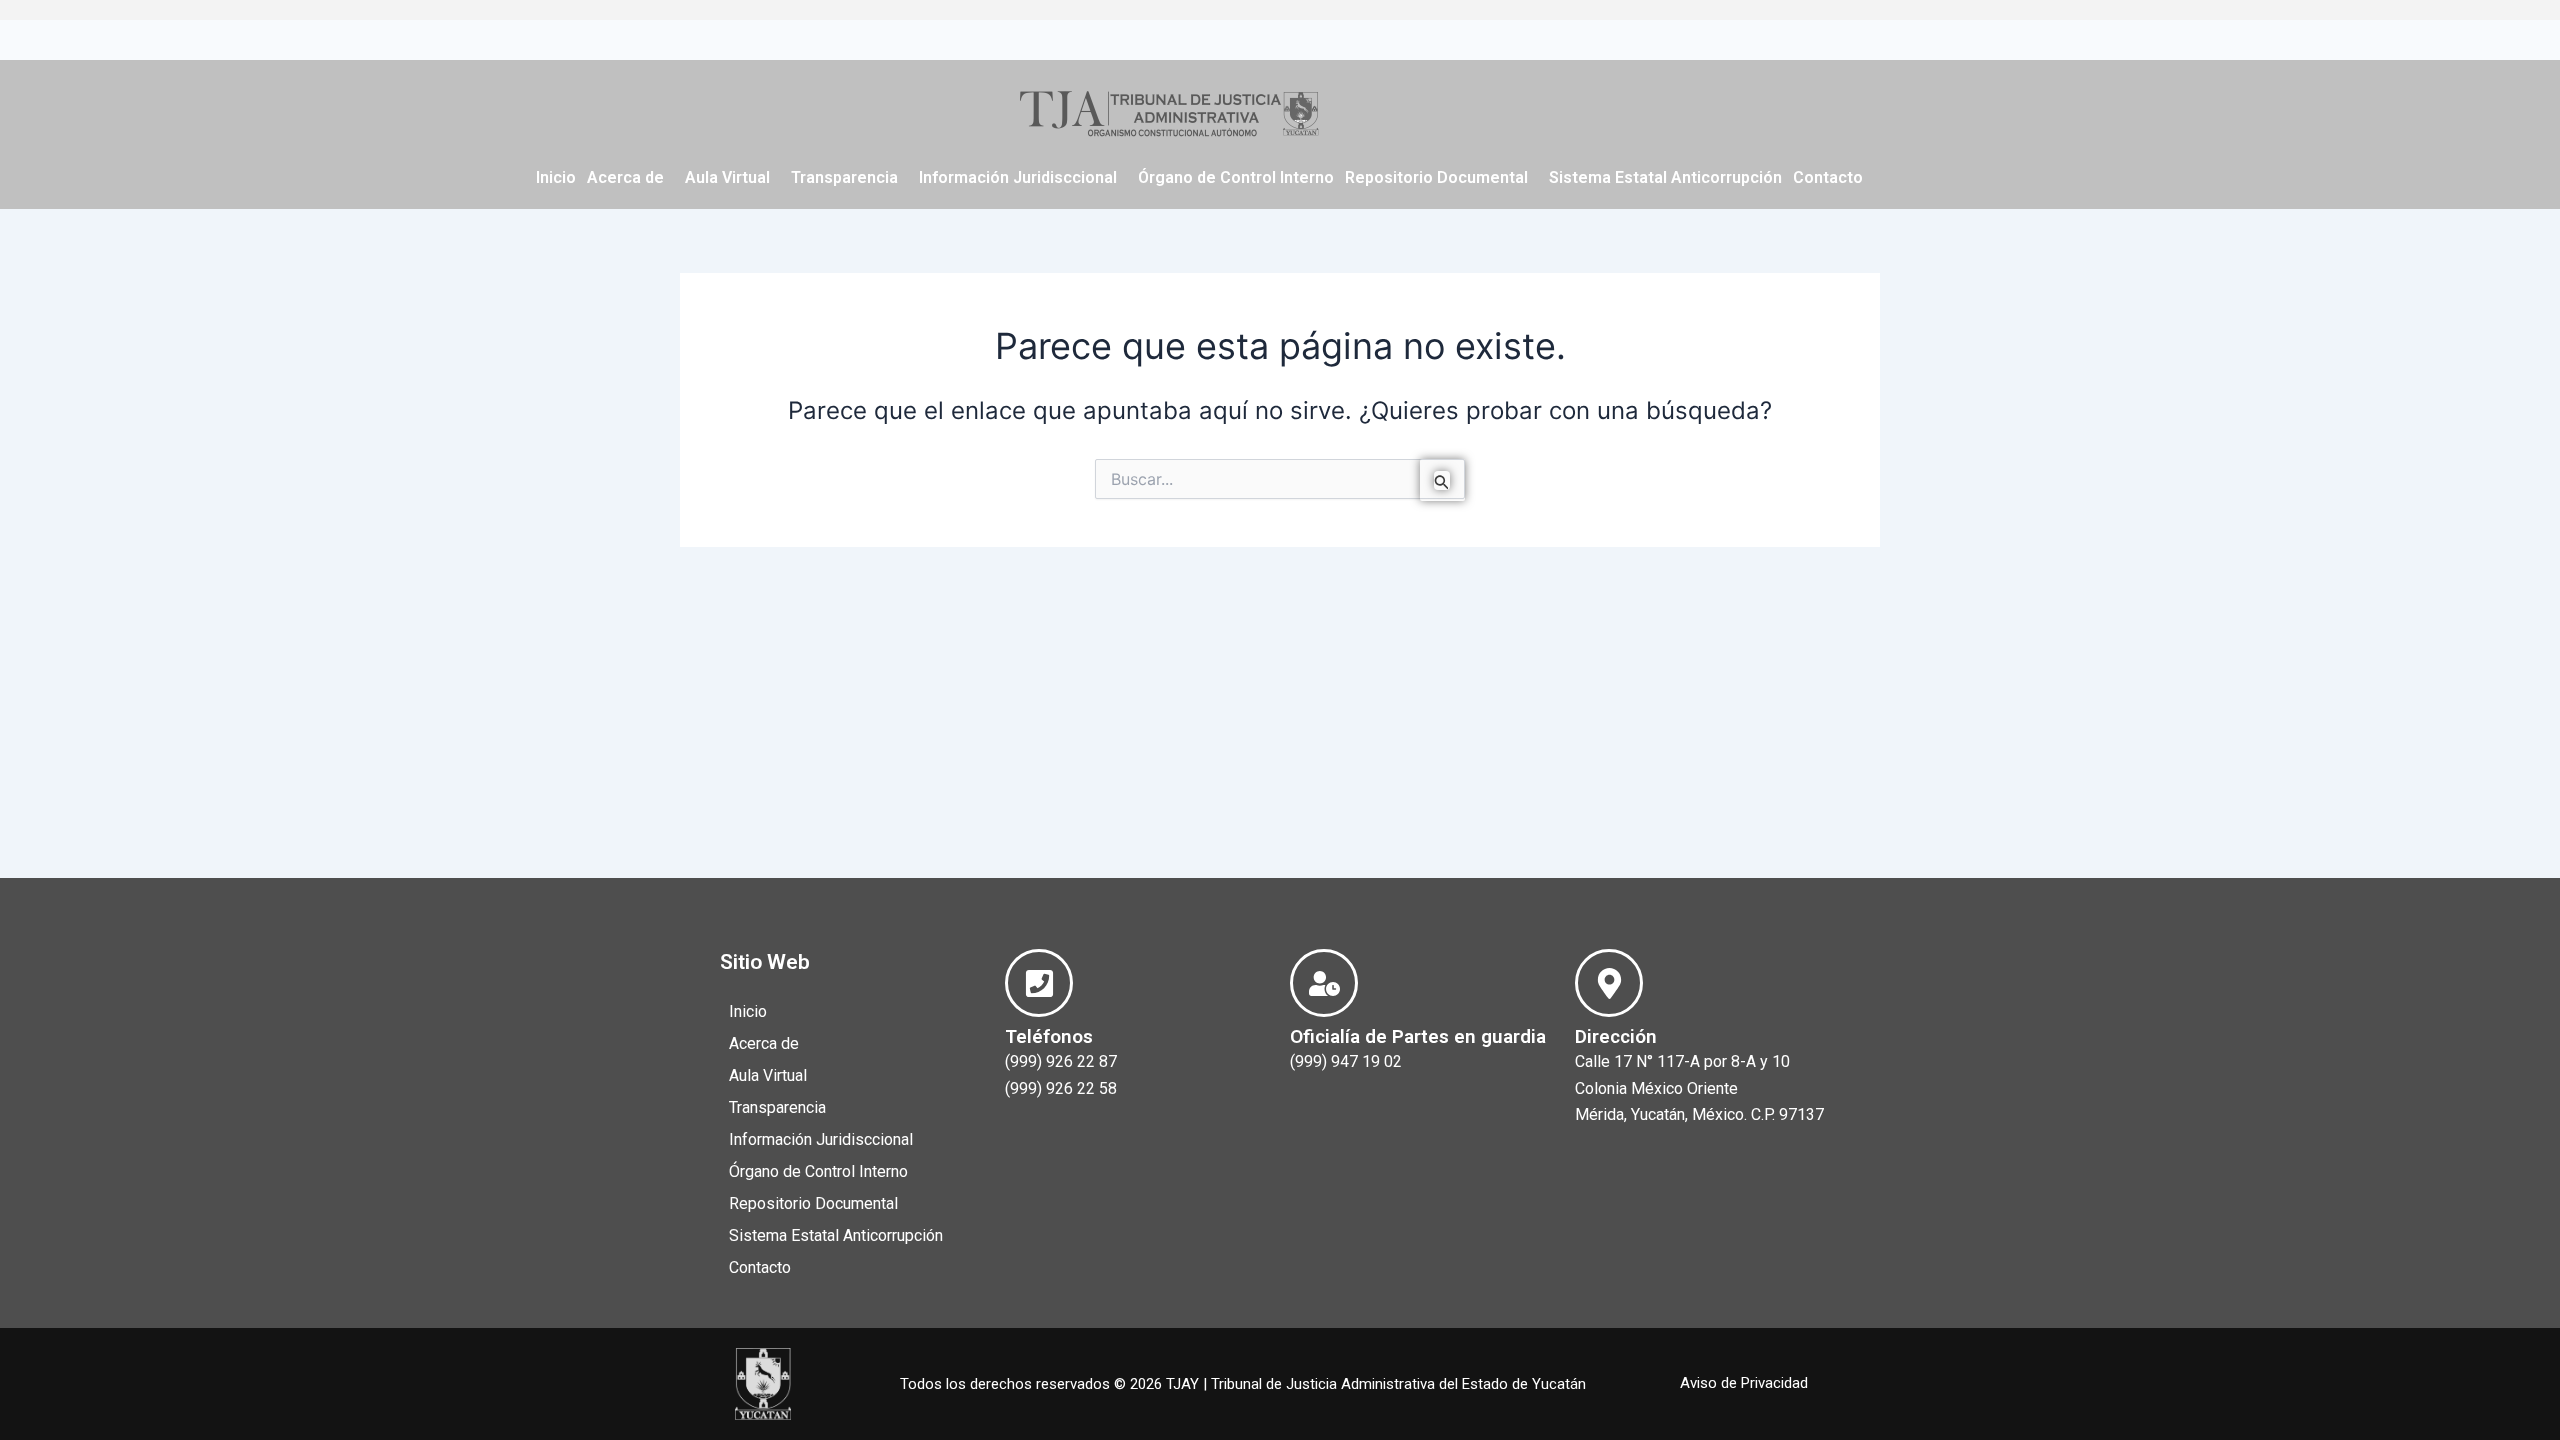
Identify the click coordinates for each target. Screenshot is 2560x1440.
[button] (630, 178)
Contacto (1828, 177)
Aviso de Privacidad (1744, 1383)
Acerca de (625, 177)
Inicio (556, 177)
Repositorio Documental (1436, 177)
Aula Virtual (727, 177)
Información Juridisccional (1018, 177)
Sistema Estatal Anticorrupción (1665, 177)
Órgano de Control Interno (1236, 177)
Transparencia (844, 177)
